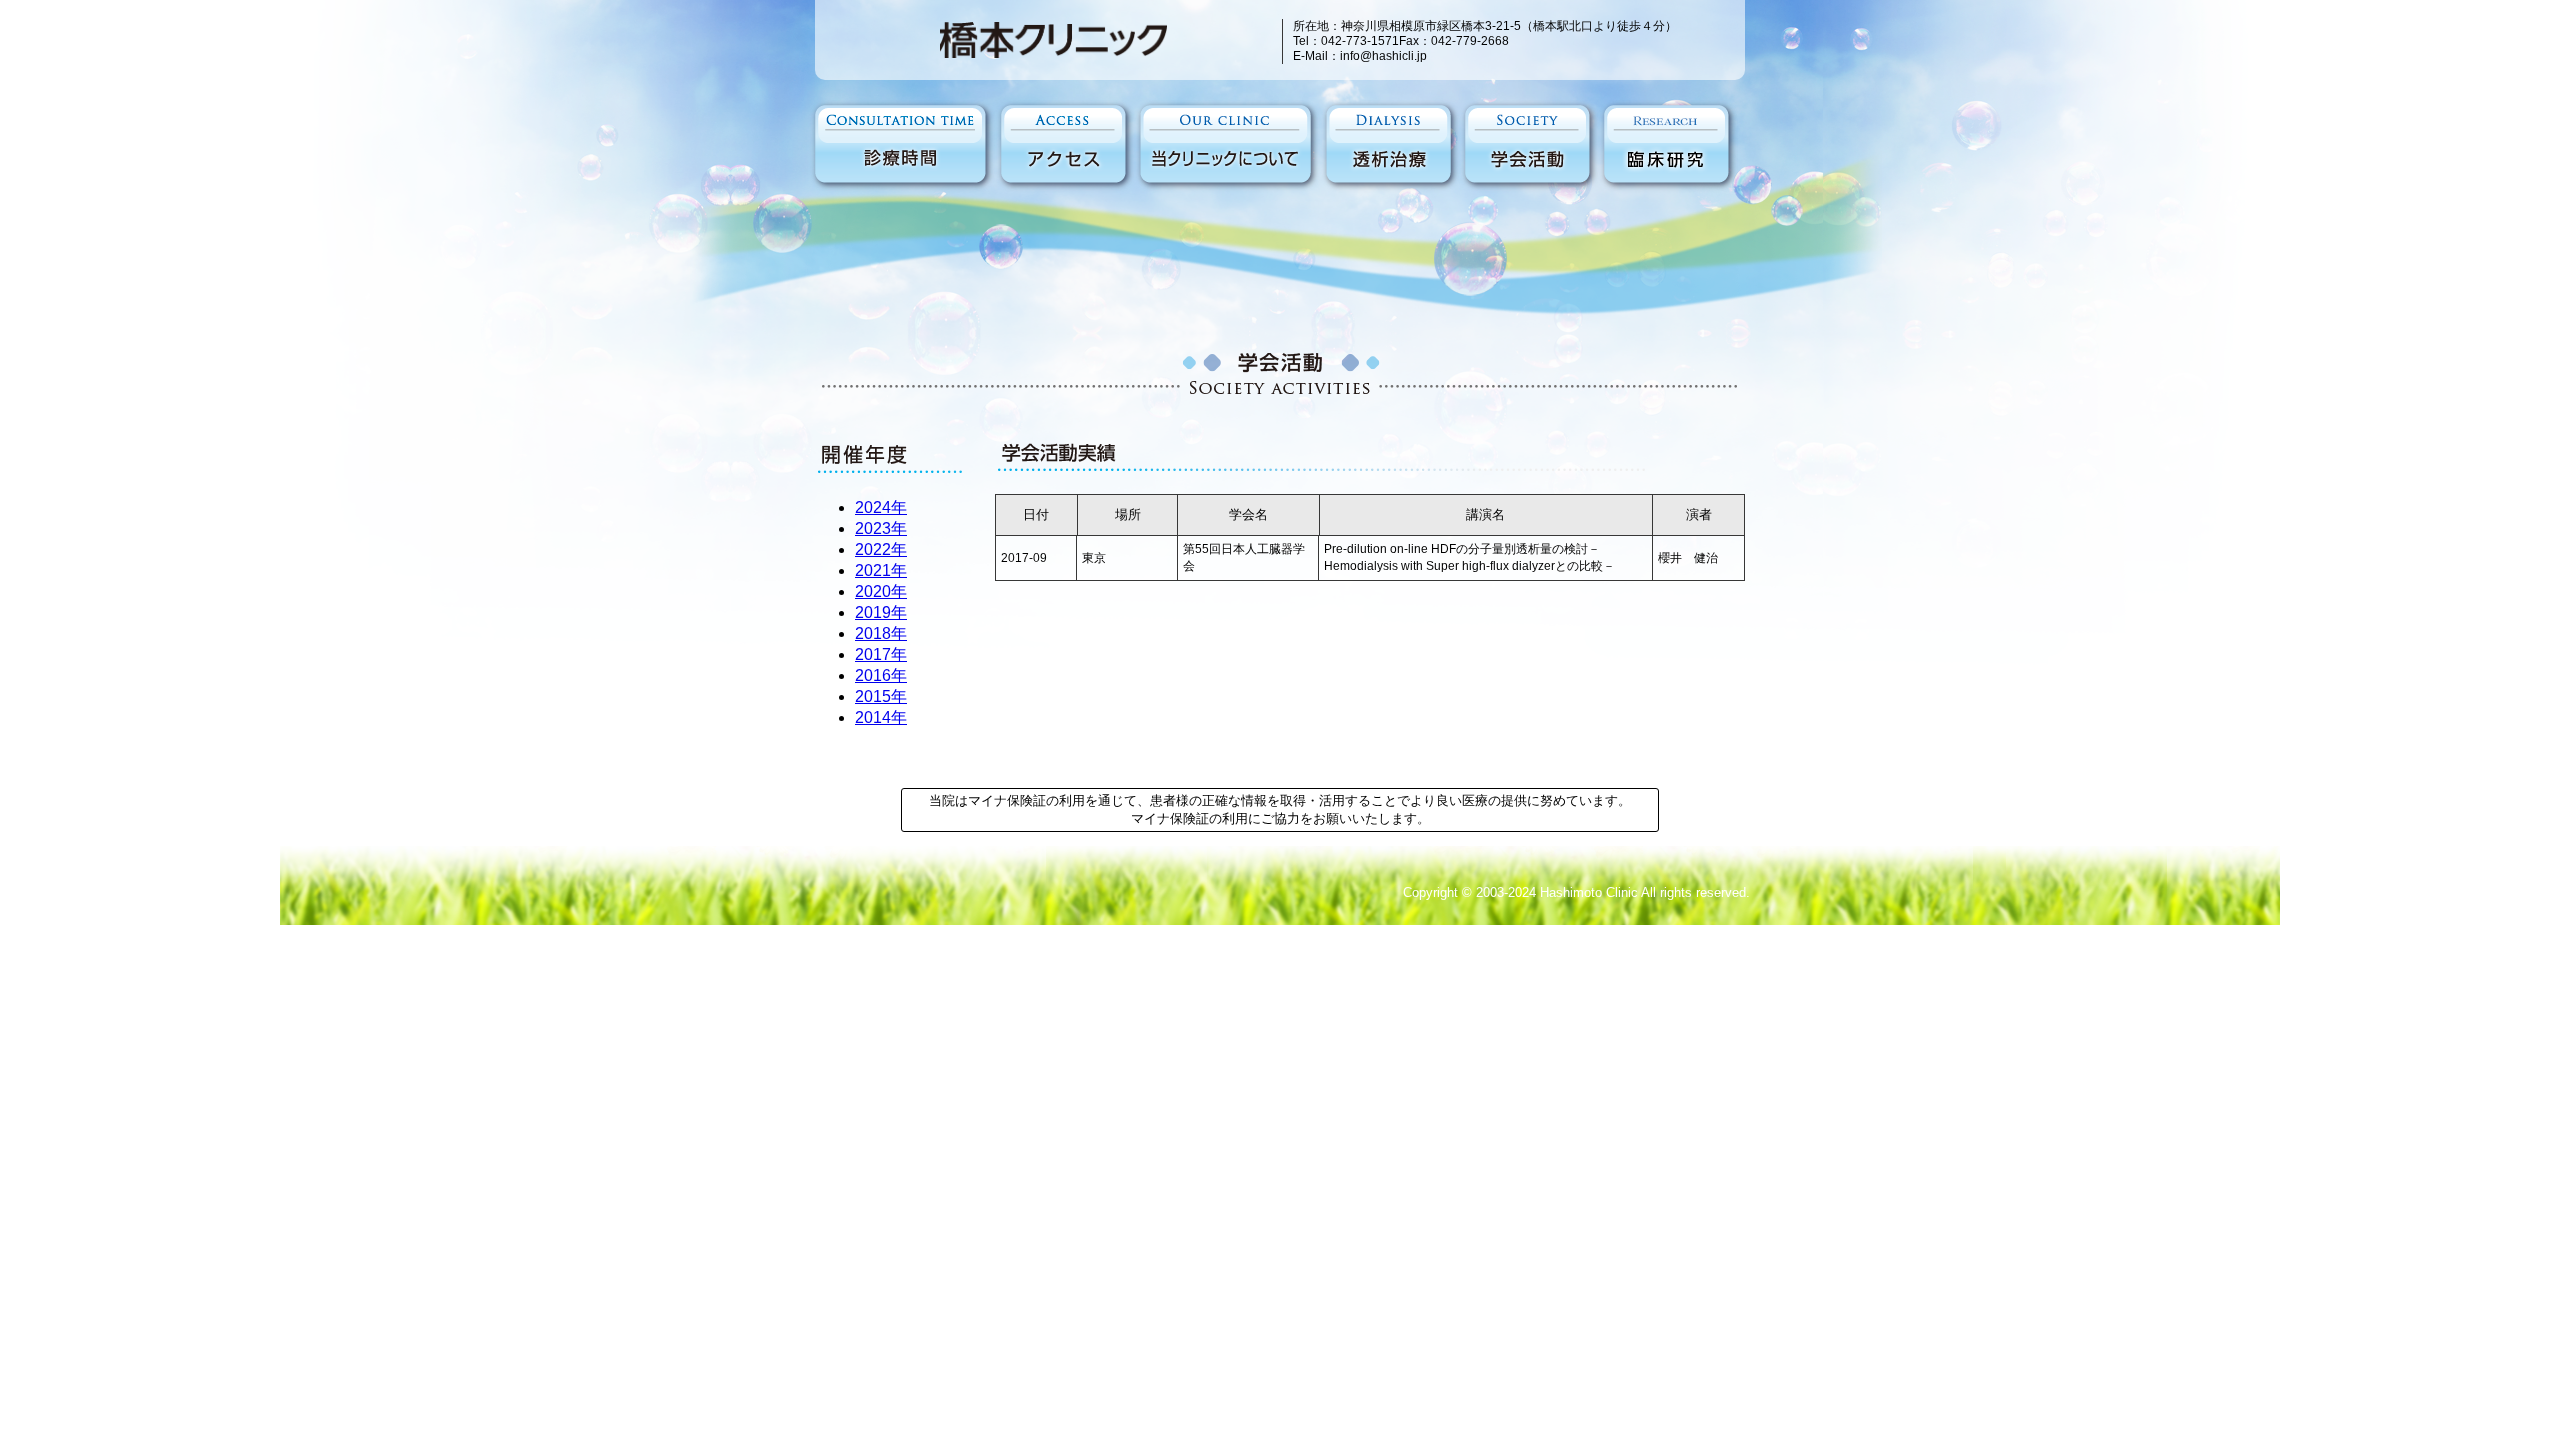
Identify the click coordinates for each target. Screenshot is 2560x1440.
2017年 (881, 654)
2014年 (881, 717)
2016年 (881, 675)
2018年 (881, 633)
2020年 (881, 591)
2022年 (881, 549)
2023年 (881, 528)
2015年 (881, 696)
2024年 (881, 507)
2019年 (881, 612)
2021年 (881, 570)
